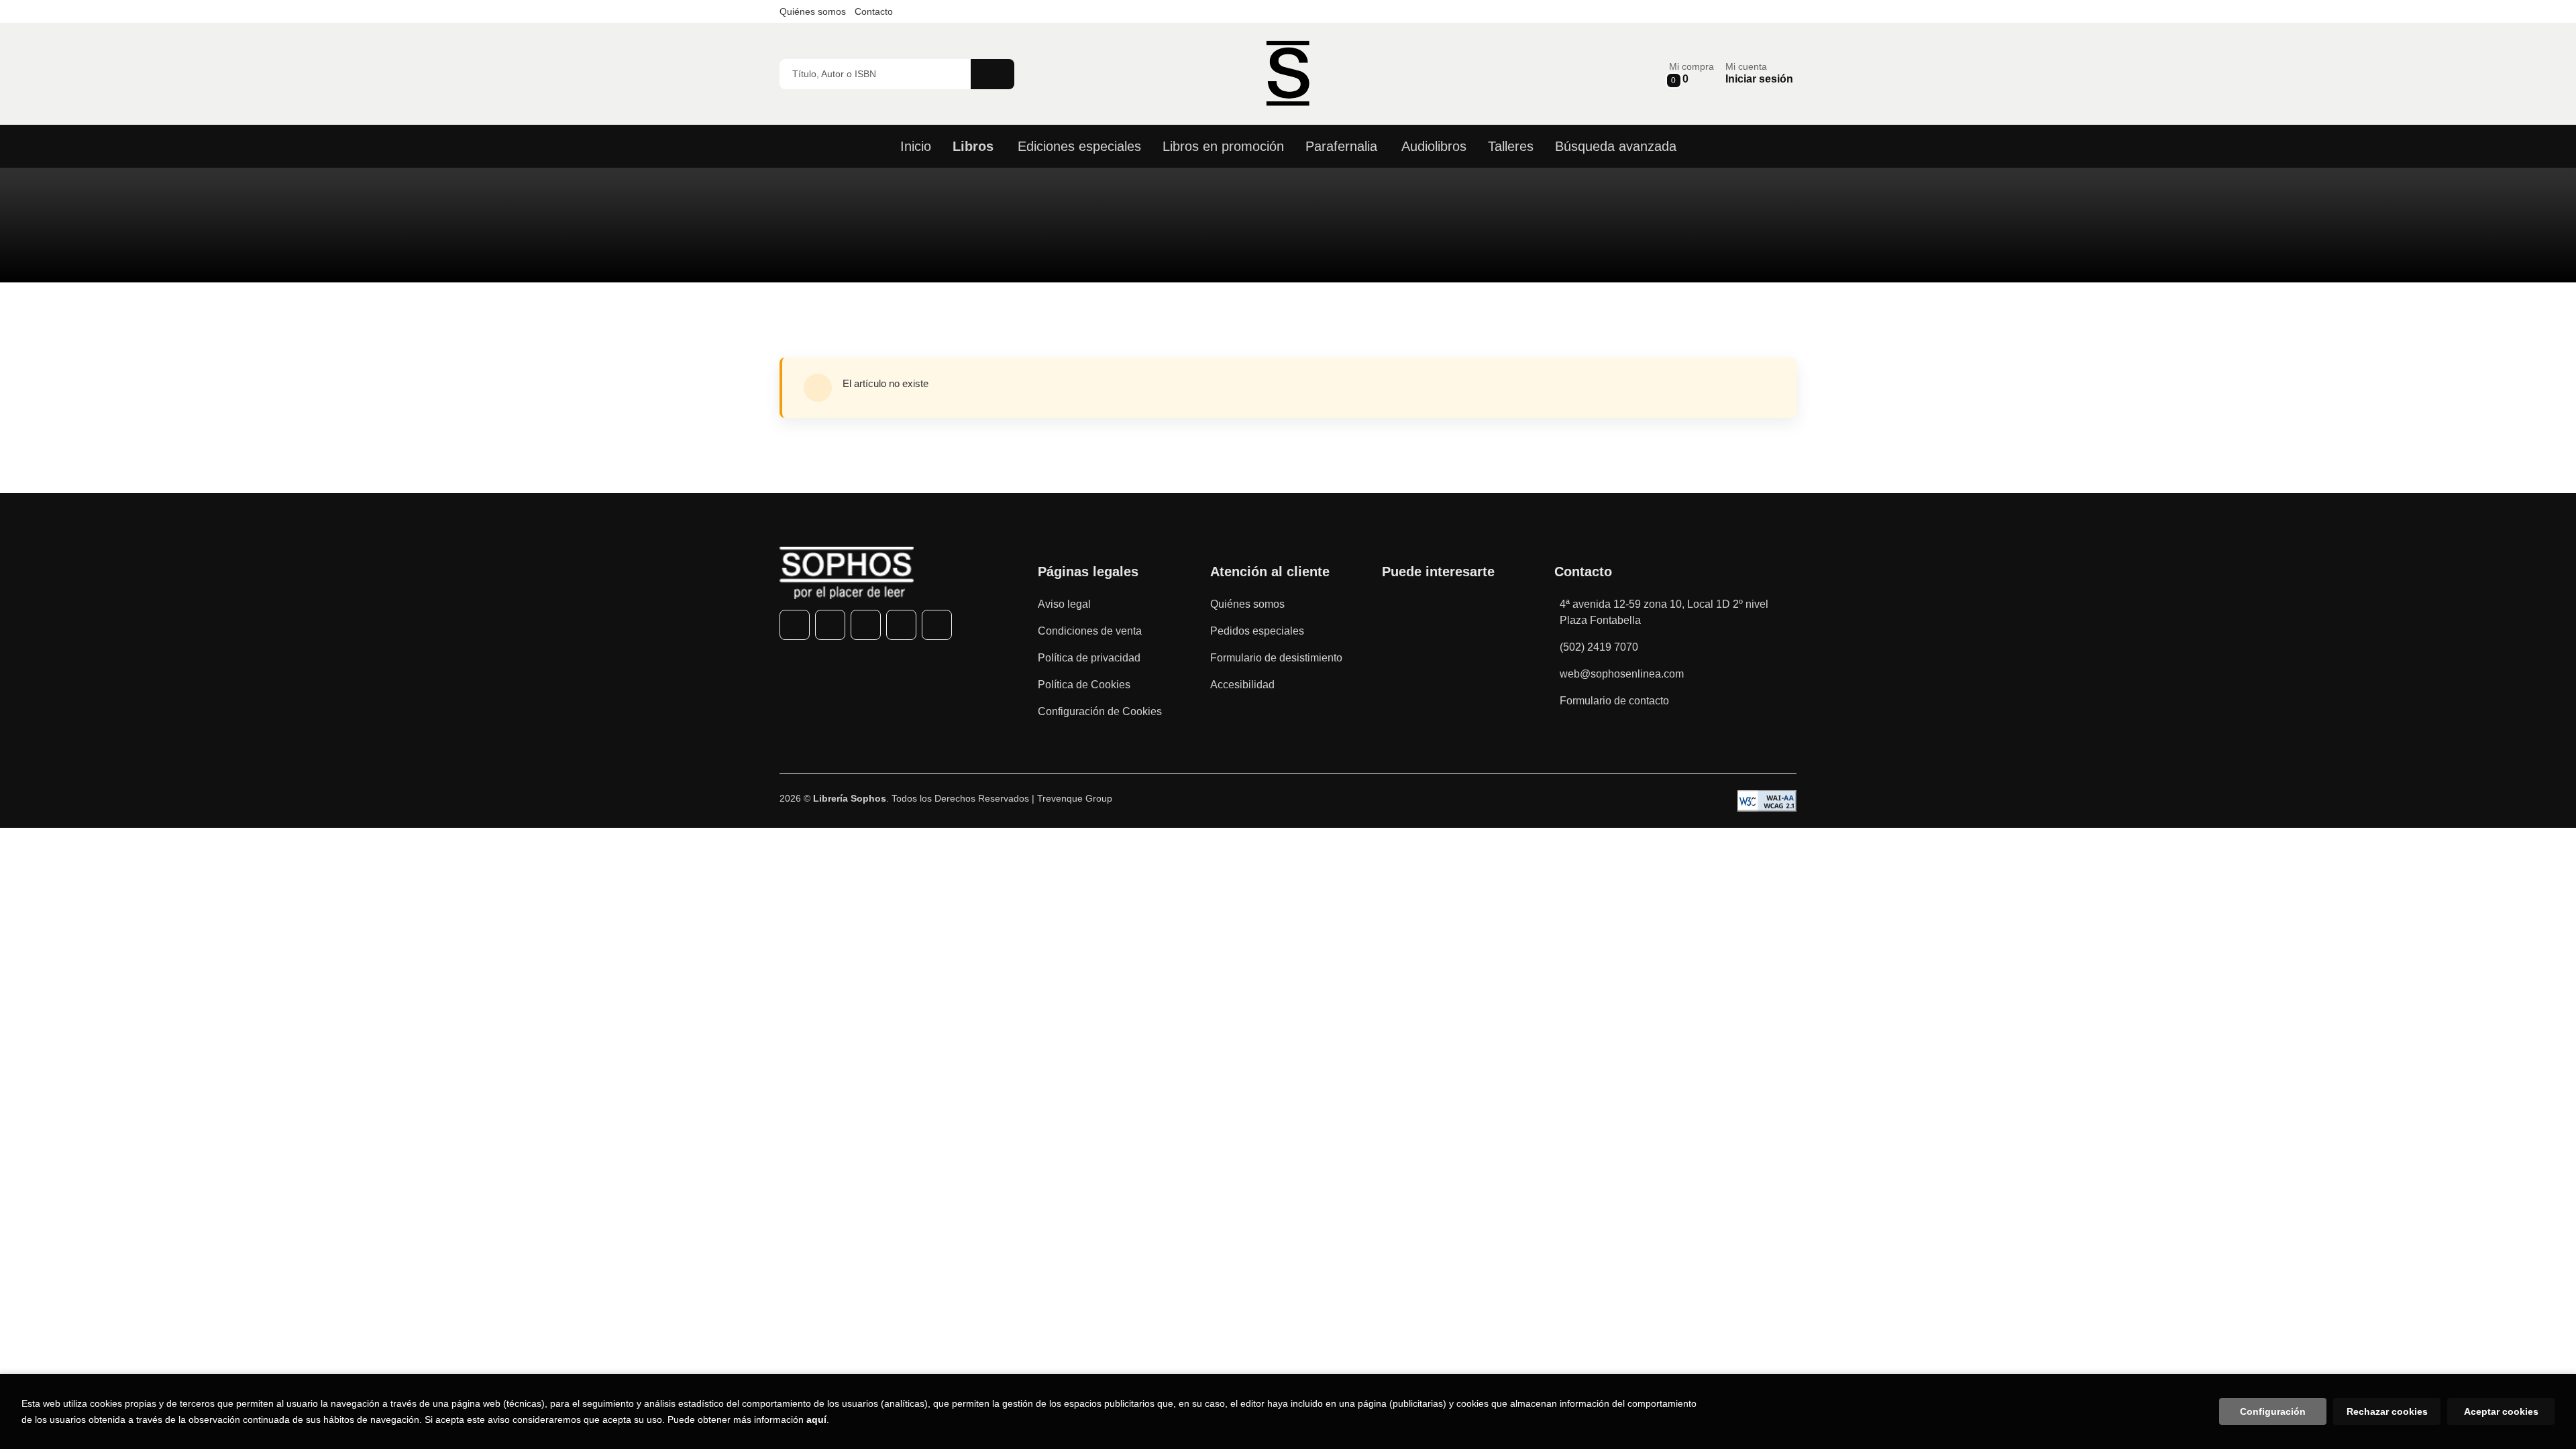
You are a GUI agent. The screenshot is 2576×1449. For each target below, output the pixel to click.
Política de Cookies (1084, 685)
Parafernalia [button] (1341, 146)
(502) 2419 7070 (1599, 647)
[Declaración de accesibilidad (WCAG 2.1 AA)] (1767, 801)
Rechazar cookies (2387, 1411)
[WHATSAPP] (901, 625)
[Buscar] (992, 74)
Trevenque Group (1075, 798)
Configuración (2273, 1411)
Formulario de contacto (1614, 701)
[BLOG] (937, 625)
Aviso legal (1064, 604)
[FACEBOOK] (795, 625)
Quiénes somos (813, 11)
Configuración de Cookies (1100, 711)
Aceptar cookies (2501, 1411)
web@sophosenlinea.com (1622, 674)
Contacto (874, 11)
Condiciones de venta (1090, 631)
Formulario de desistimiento (1276, 658)
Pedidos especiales (1257, 631)
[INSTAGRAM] (866, 625)
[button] (1692, 73)
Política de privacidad (1089, 658)
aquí (816, 1419)
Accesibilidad (1242, 685)
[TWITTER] (830, 625)
